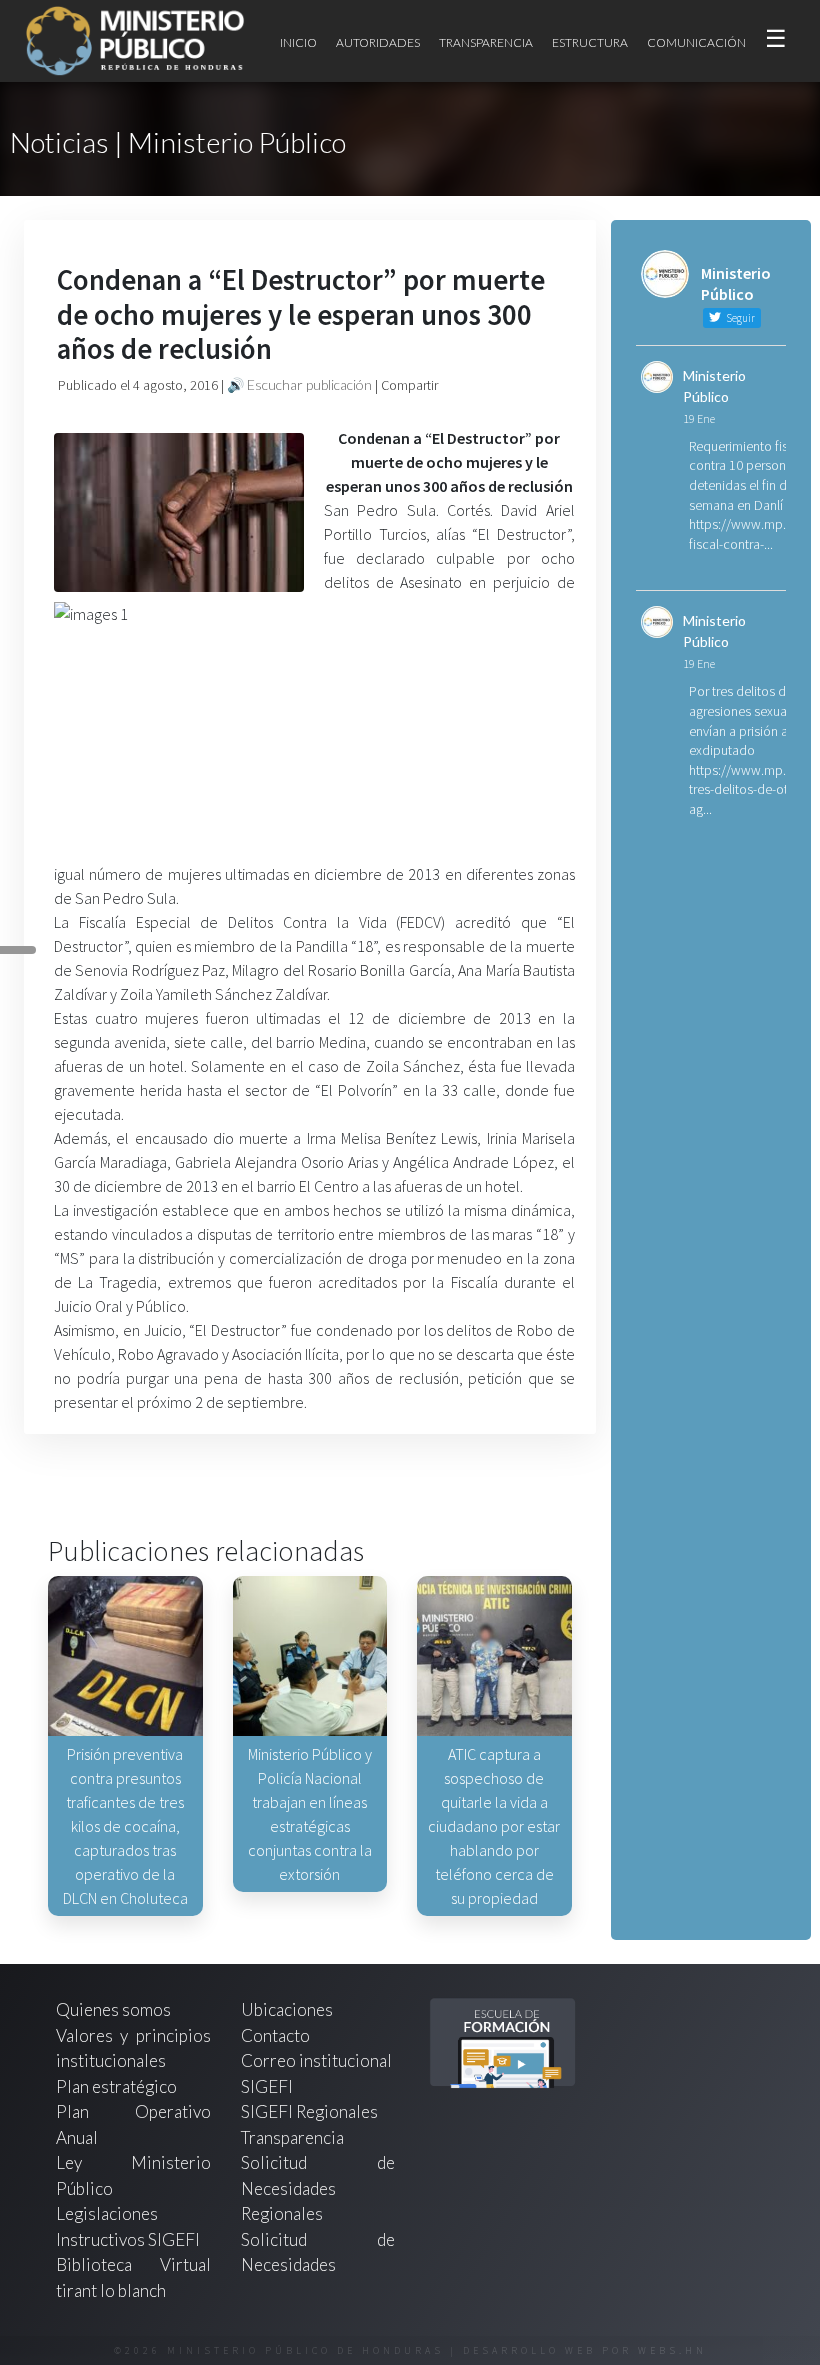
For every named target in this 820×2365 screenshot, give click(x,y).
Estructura (590, 42)
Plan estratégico (118, 2086)
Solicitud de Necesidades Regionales (318, 2188)
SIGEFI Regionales (309, 2111)
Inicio (298, 42)
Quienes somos (113, 2009)
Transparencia (486, 42)
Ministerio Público (714, 386)
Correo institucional (316, 2060)
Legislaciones (107, 2213)
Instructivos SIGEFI (128, 2239)
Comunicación (696, 42)
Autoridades (378, 42)
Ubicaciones (287, 2009)
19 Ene (699, 418)
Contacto (275, 2035)
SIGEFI (267, 2086)
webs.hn (672, 2350)
